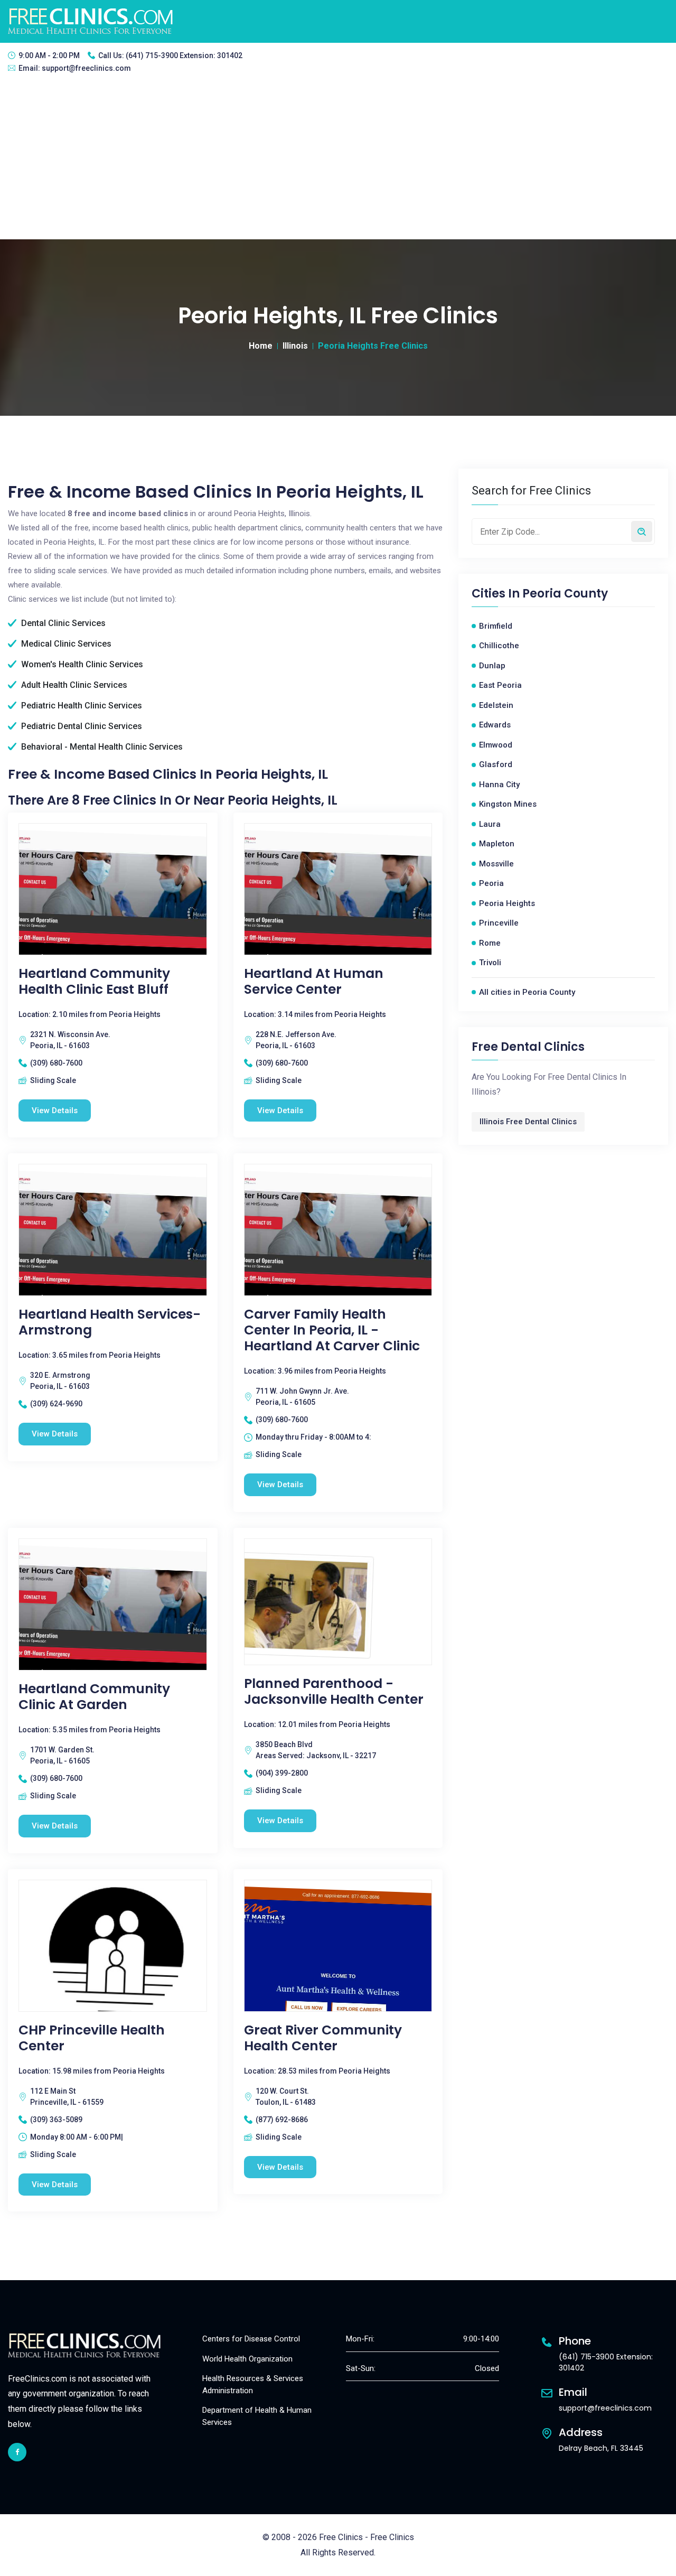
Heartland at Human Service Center (314, 982)
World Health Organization (247, 2359)
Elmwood (496, 745)
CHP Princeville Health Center (92, 2038)
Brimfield (496, 626)
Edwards (495, 725)
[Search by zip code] (642, 531)
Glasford (496, 764)
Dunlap (492, 666)
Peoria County (565, 594)
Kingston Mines (508, 804)
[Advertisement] (338, 160)
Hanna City (499, 785)
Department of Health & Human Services (257, 2416)
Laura (490, 824)
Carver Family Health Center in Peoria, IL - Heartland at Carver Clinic (332, 1330)
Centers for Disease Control (251, 2339)
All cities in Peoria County (527, 992)
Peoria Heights (507, 903)
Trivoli (490, 963)
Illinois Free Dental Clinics (528, 1122)
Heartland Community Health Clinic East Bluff (94, 982)
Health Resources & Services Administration (253, 2384)
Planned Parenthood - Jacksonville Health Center (334, 1692)
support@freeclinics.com (86, 68)
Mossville (496, 864)
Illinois (295, 346)
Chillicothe (499, 646)
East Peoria (500, 685)
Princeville (499, 923)
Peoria (491, 883)
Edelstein (496, 705)
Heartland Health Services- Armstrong (110, 1322)
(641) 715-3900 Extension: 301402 (184, 55)
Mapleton (497, 844)
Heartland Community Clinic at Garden (94, 1697)
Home (261, 346)
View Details (55, 1110)
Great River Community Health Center (323, 2038)
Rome (490, 943)
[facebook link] (17, 2452)
